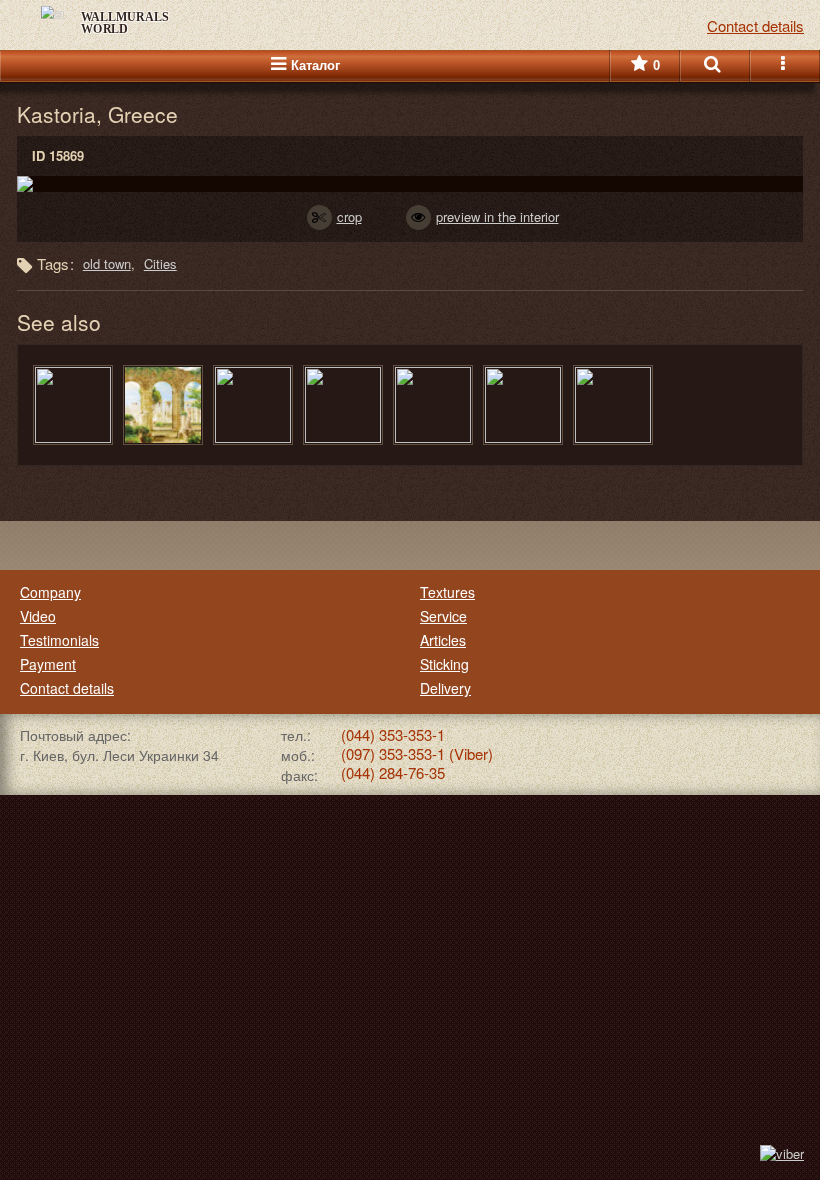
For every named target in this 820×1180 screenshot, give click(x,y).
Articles (443, 640)
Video (38, 616)
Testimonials (59, 640)
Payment (48, 664)
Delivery (445, 688)
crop (349, 216)
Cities (160, 263)
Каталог (315, 65)
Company (50, 592)
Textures (447, 592)
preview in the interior (497, 216)
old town (107, 263)
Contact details (67, 688)
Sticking (444, 664)
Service (443, 616)
